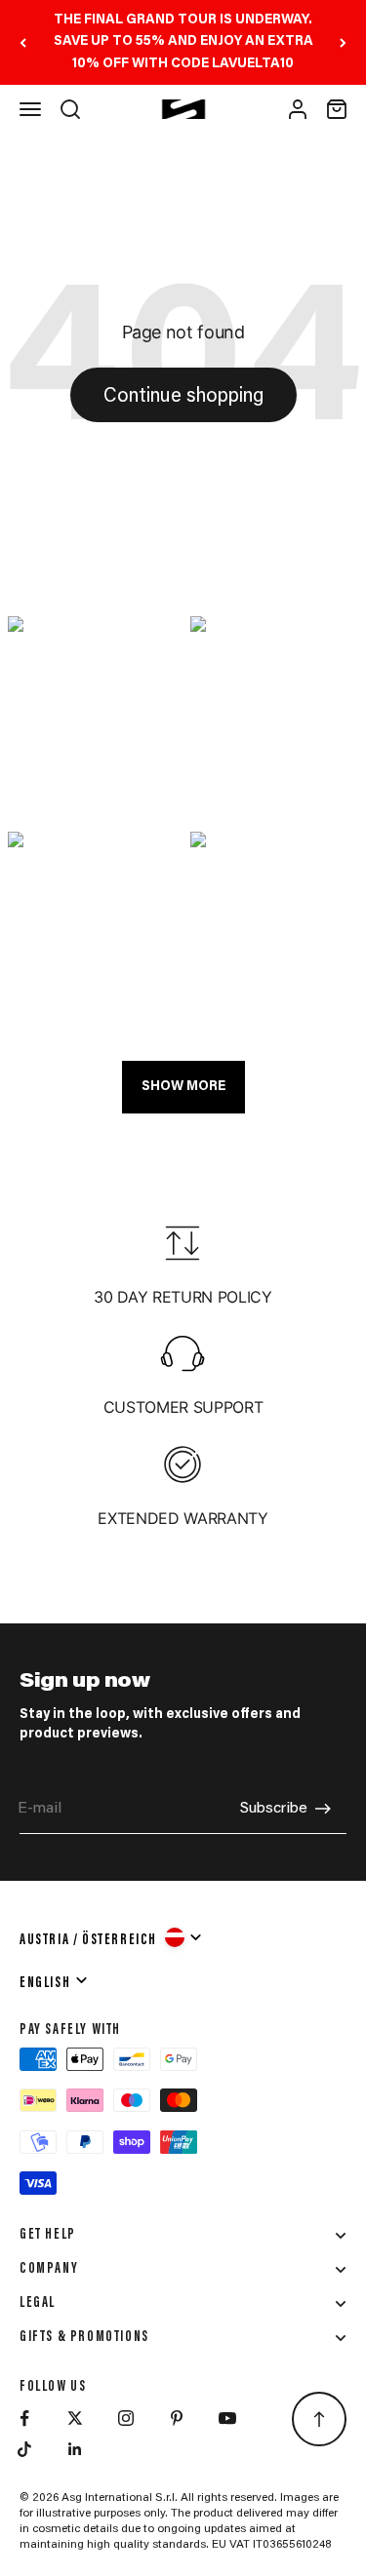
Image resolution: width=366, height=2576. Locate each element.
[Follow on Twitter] (75, 2418)
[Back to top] (319, 2419)
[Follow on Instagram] (126, 2418)
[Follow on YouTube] (227, 2418)
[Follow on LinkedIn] (75, 2449)
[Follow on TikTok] (24, 2449)
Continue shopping (183, 397)
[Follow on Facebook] (24, 2418)
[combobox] (112, 1937)
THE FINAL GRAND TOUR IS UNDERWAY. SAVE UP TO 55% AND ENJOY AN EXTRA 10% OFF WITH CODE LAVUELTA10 (183, 42)
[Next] (343, 42)
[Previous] (23, 42)
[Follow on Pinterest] (177, 2418)
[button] (92, 717)
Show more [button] (183, 1087)
